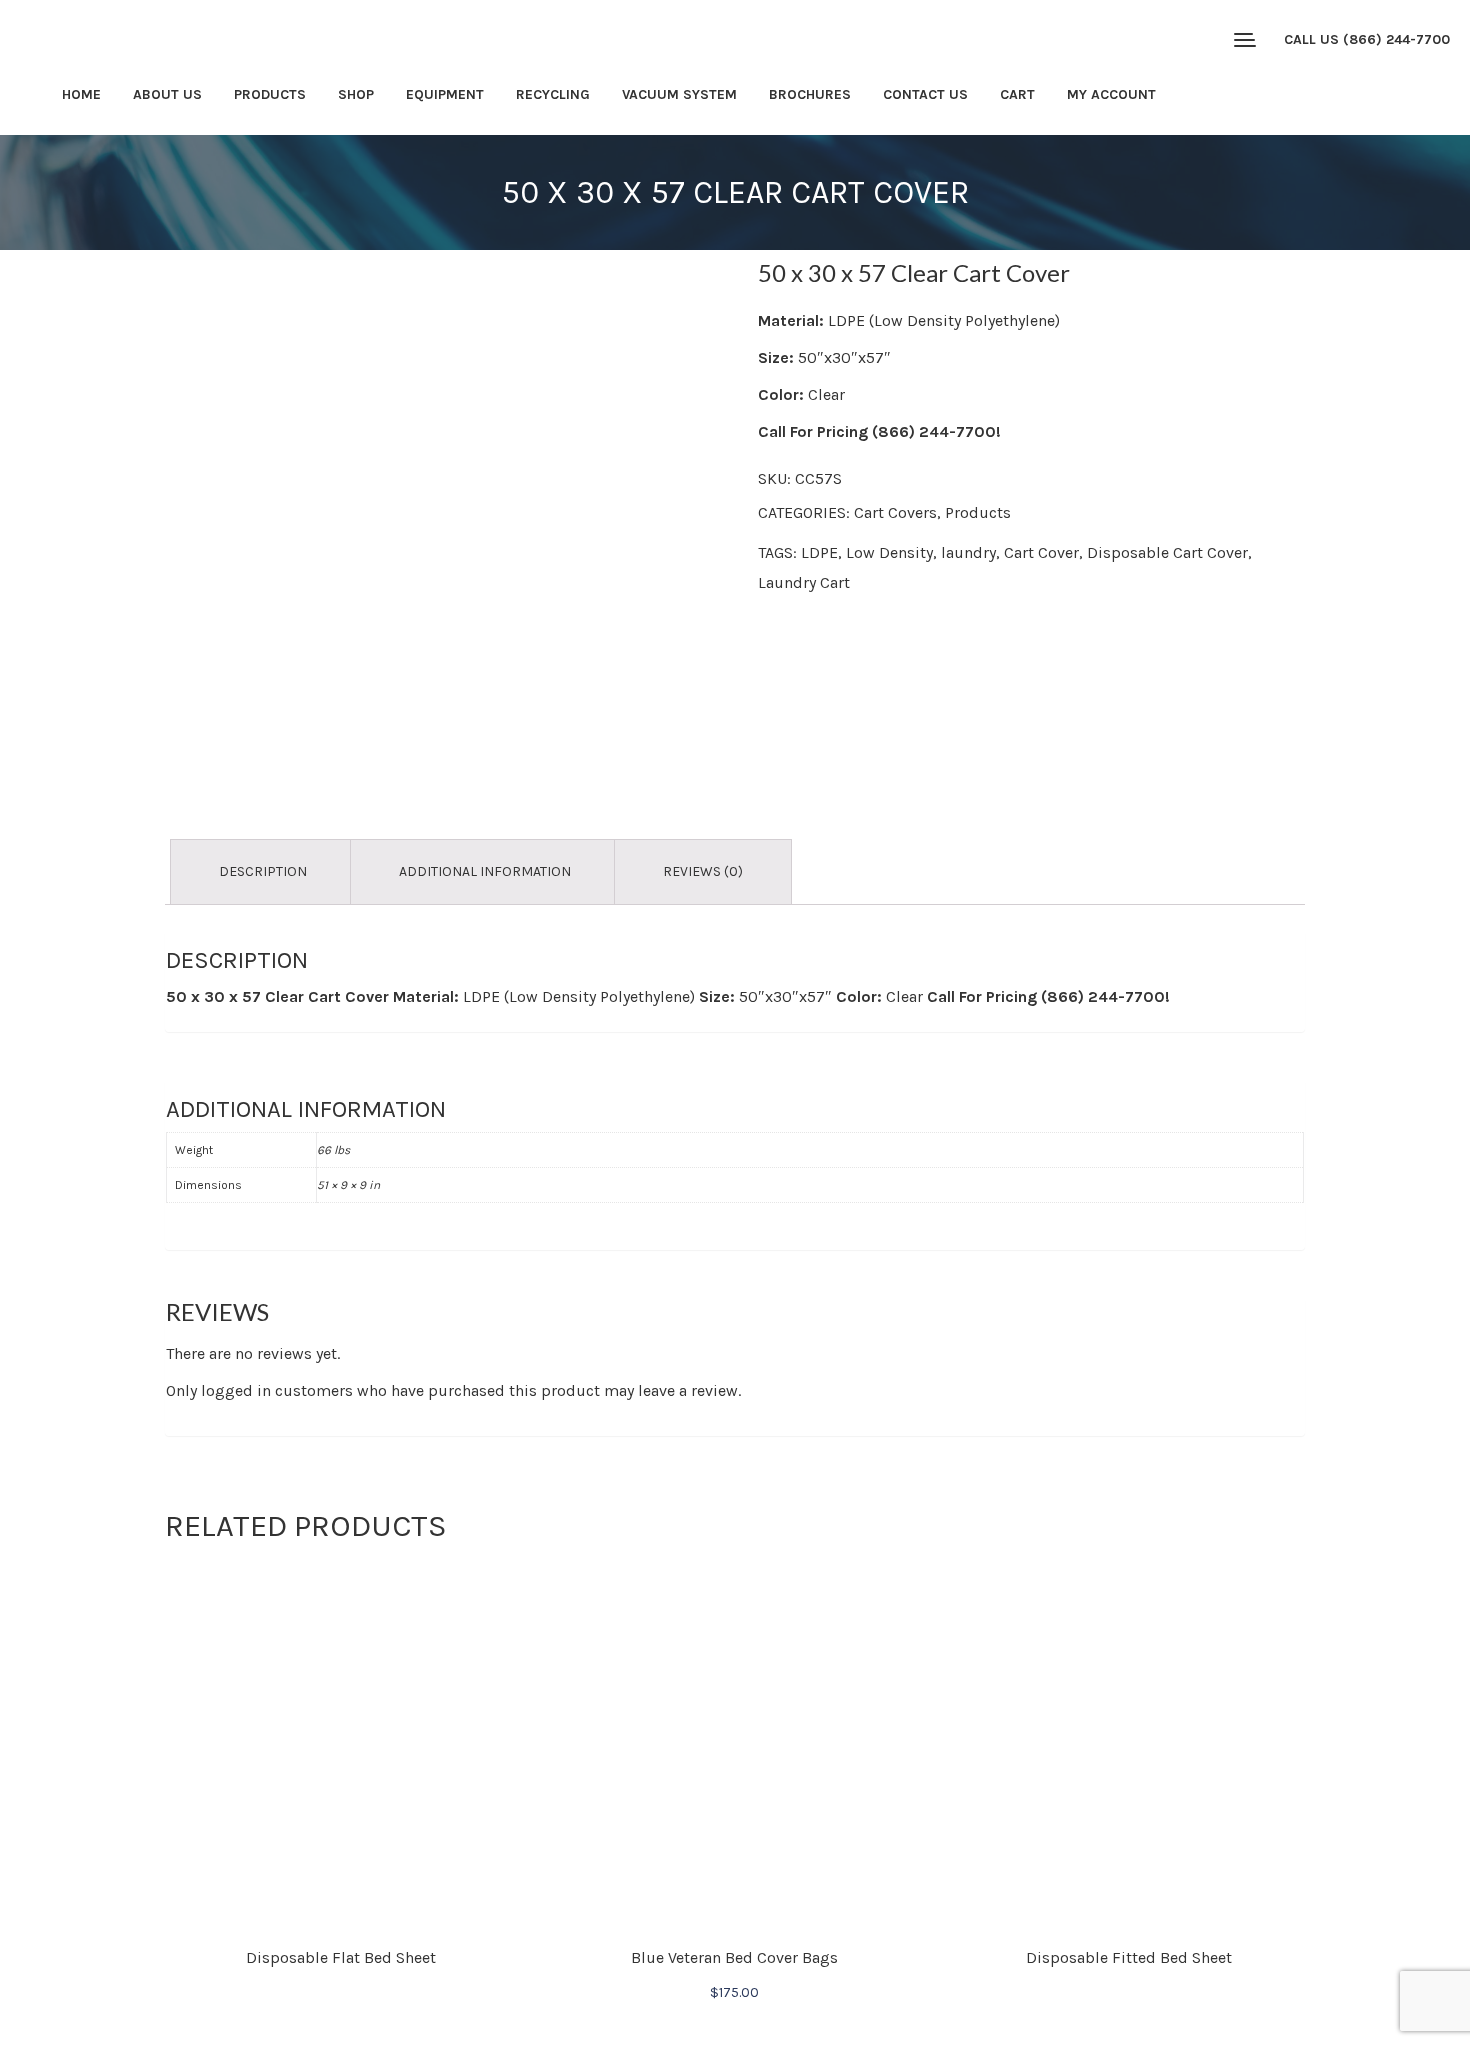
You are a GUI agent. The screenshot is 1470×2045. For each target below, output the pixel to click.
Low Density (889, 552)
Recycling (553, 94)
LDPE (819, 552)
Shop (356, 94)
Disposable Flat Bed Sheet (341, 1957)
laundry (968, 552)
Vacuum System (679, 94)
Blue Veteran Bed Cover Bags (734, 1957)
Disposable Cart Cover (1167, 552)
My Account (1111, 94)
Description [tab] (263, 871)
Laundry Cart (804, 582)
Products (270, 94)
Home (81, 94)
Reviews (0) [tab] (703, 871)
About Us (167, 94)
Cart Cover (1041, 552)
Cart (1017, 94)
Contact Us (925, 94)
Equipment (445, 94)
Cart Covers (895, 512)
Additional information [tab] (485, 871)
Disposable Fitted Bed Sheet (1129, 1957)
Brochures (810, 94)
